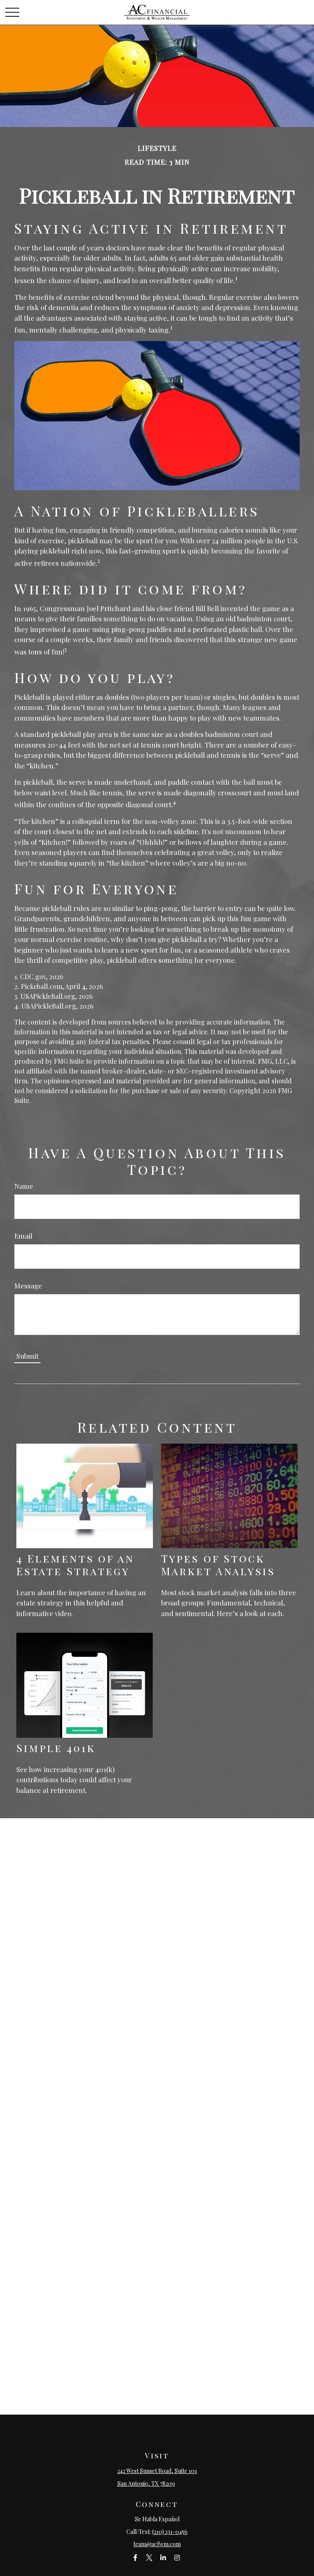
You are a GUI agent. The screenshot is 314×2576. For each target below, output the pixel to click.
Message (28, 1286)
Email (23, 1236)
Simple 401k (56, 1748)
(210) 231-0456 (170, 2532)
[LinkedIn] (163, 2557)
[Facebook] (136, 2557)
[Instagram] (177, 2557)
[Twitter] (149, 2557)
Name (24, 1186)
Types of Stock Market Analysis (218, 1564)
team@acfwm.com (157, 2544)
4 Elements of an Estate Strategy (76, 1564)
